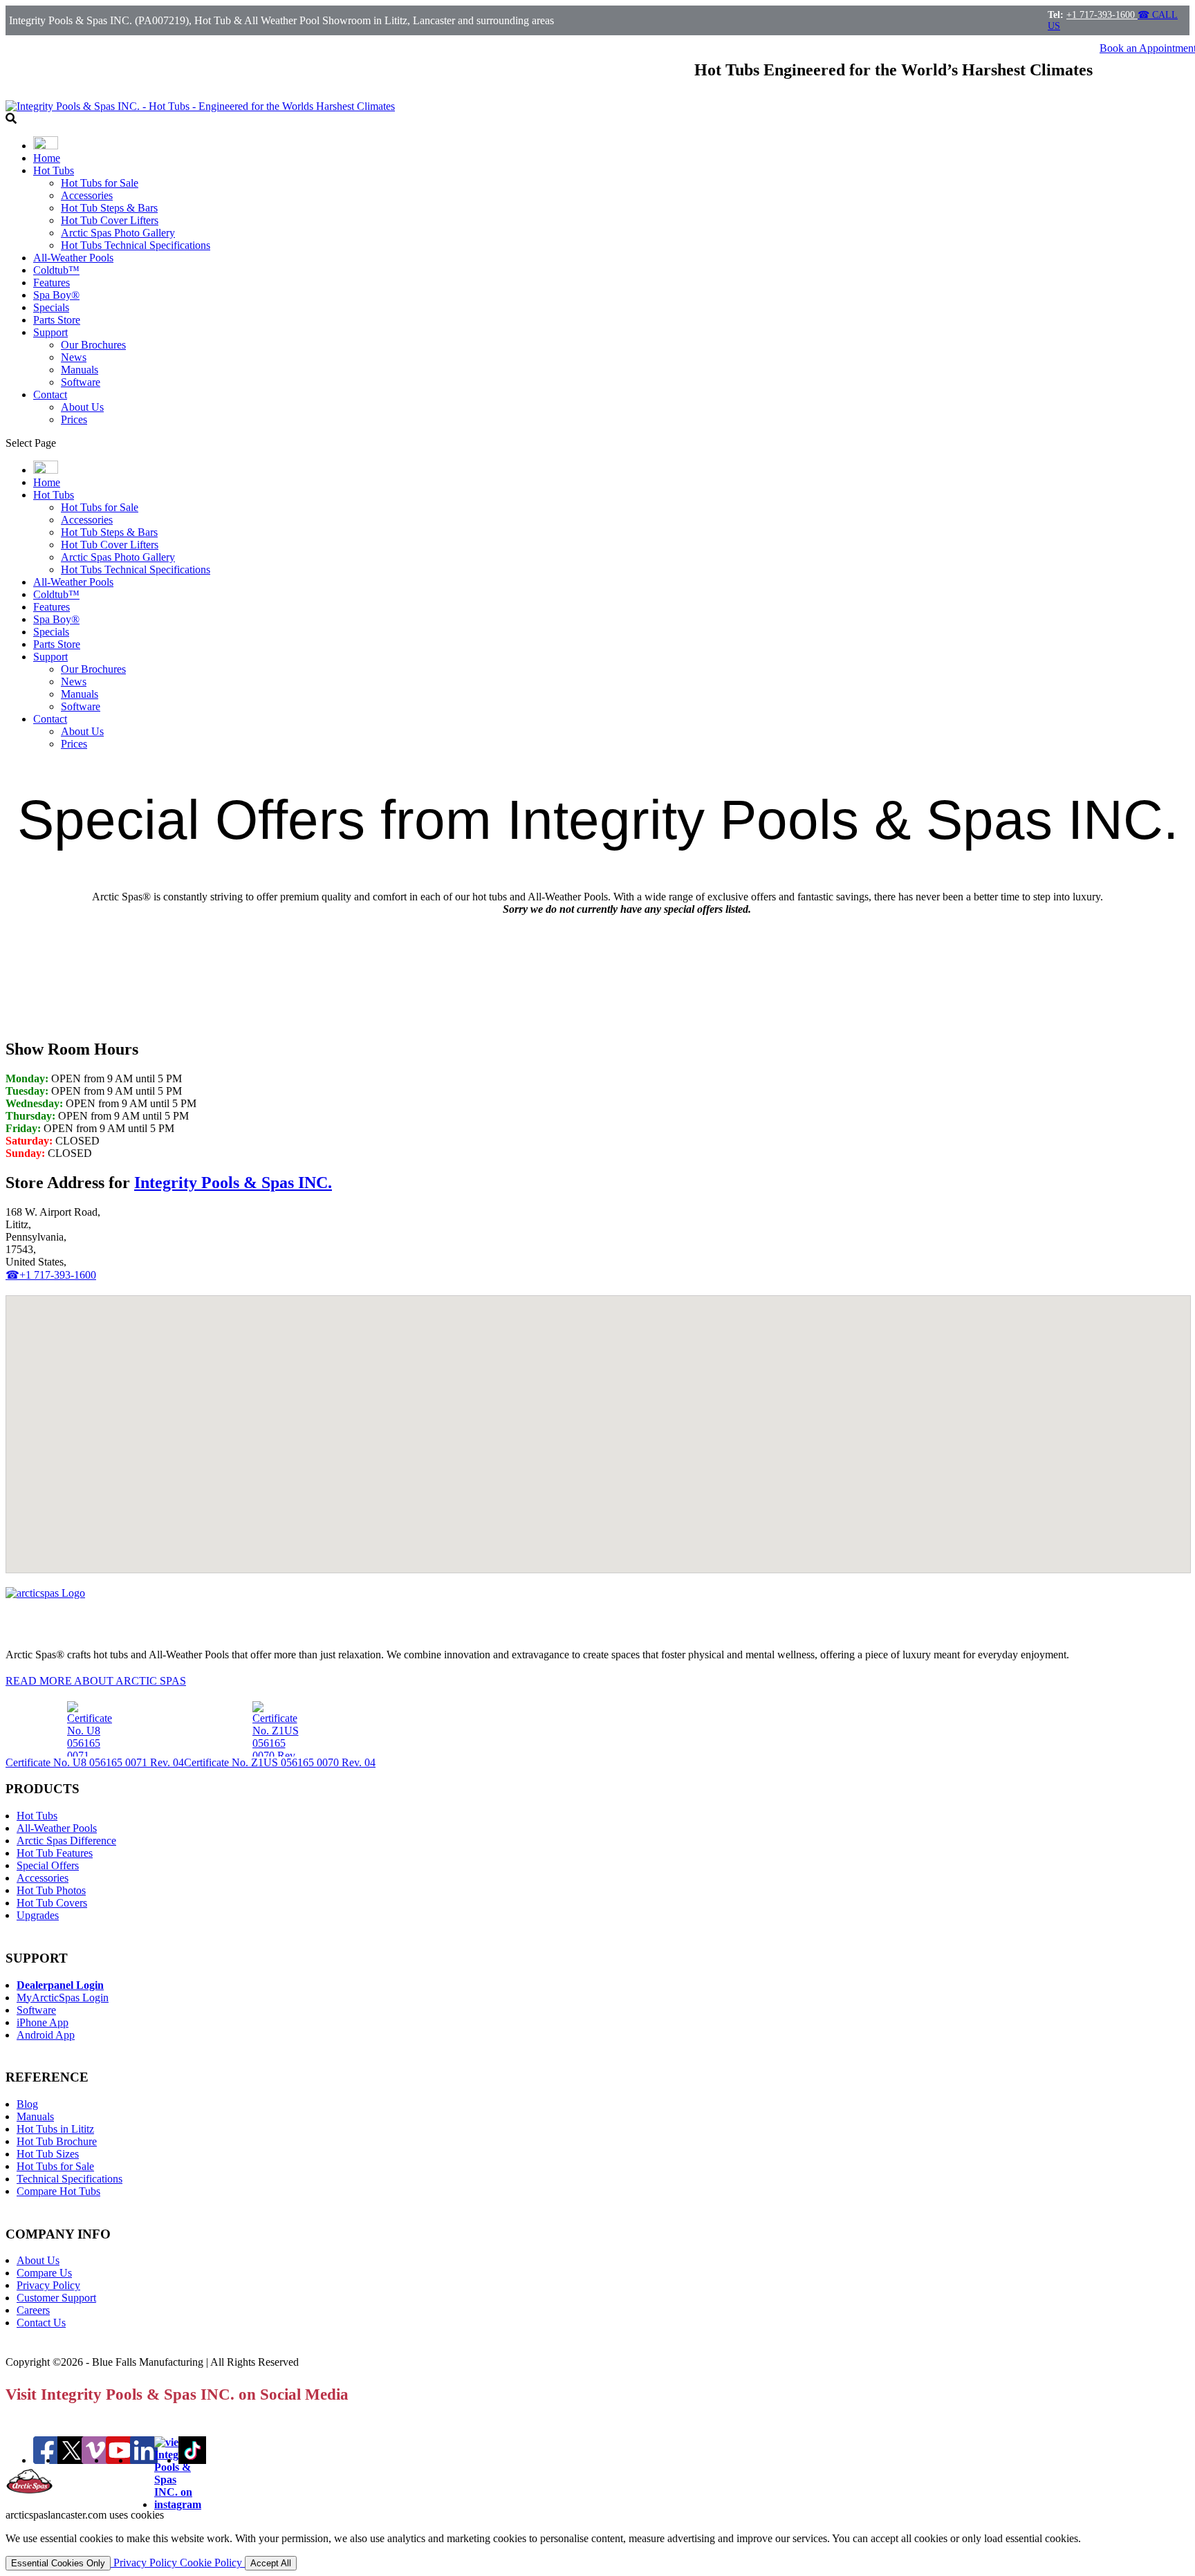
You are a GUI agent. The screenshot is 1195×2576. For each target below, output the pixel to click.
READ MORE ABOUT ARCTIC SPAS (96, 1681)
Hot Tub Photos (51, 1890)
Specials (51, 307)
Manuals (80, 370)
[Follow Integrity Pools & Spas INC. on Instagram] (178, 2504)
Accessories (87, 195)
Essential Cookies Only (58, 2563)
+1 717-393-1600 (1102, 15)
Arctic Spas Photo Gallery (118, 233)
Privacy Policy (48, 2285)
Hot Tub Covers (52, 1903)
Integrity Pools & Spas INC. (233, 1183)
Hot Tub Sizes (48, 2154)
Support (50, 332)
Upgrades (38, 1915)
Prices (74, 419)
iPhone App (43, 2022)
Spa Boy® (56, 295)
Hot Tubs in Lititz (55, 2129)
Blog (27, 2104)
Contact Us (41, 2323)
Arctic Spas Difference (66, 1841)
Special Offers (48, 1865)
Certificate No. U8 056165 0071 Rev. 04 (95, 1762)
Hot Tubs (54, 170)
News (74, 357)
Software (81, 382)
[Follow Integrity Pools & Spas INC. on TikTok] (192, 2460)
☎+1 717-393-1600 (51, 1275)
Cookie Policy (212, 2563)
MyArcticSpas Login (63, 1998)
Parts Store (57, 320)
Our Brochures (93, 345)
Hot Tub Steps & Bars (109, 208)
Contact (50, 395)
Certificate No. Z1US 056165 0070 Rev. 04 (280, 1762)
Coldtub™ (56, 270)
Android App (46, 2035)
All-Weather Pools (73, 258)
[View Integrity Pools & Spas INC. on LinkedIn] (144, 2460)
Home (47, 158)
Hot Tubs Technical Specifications (136, 245)
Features (52, 282)
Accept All (271, 2563)
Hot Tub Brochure (57, 2141)
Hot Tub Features (55, 1853)
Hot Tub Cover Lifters (110, 220)
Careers (33, 2310)
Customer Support (56, 2298)
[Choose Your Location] (46, 146)
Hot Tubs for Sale (100, 183)
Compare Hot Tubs (58, 2191)
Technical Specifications (70, 2179)
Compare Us (44, 2273)
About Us (82, 407)
